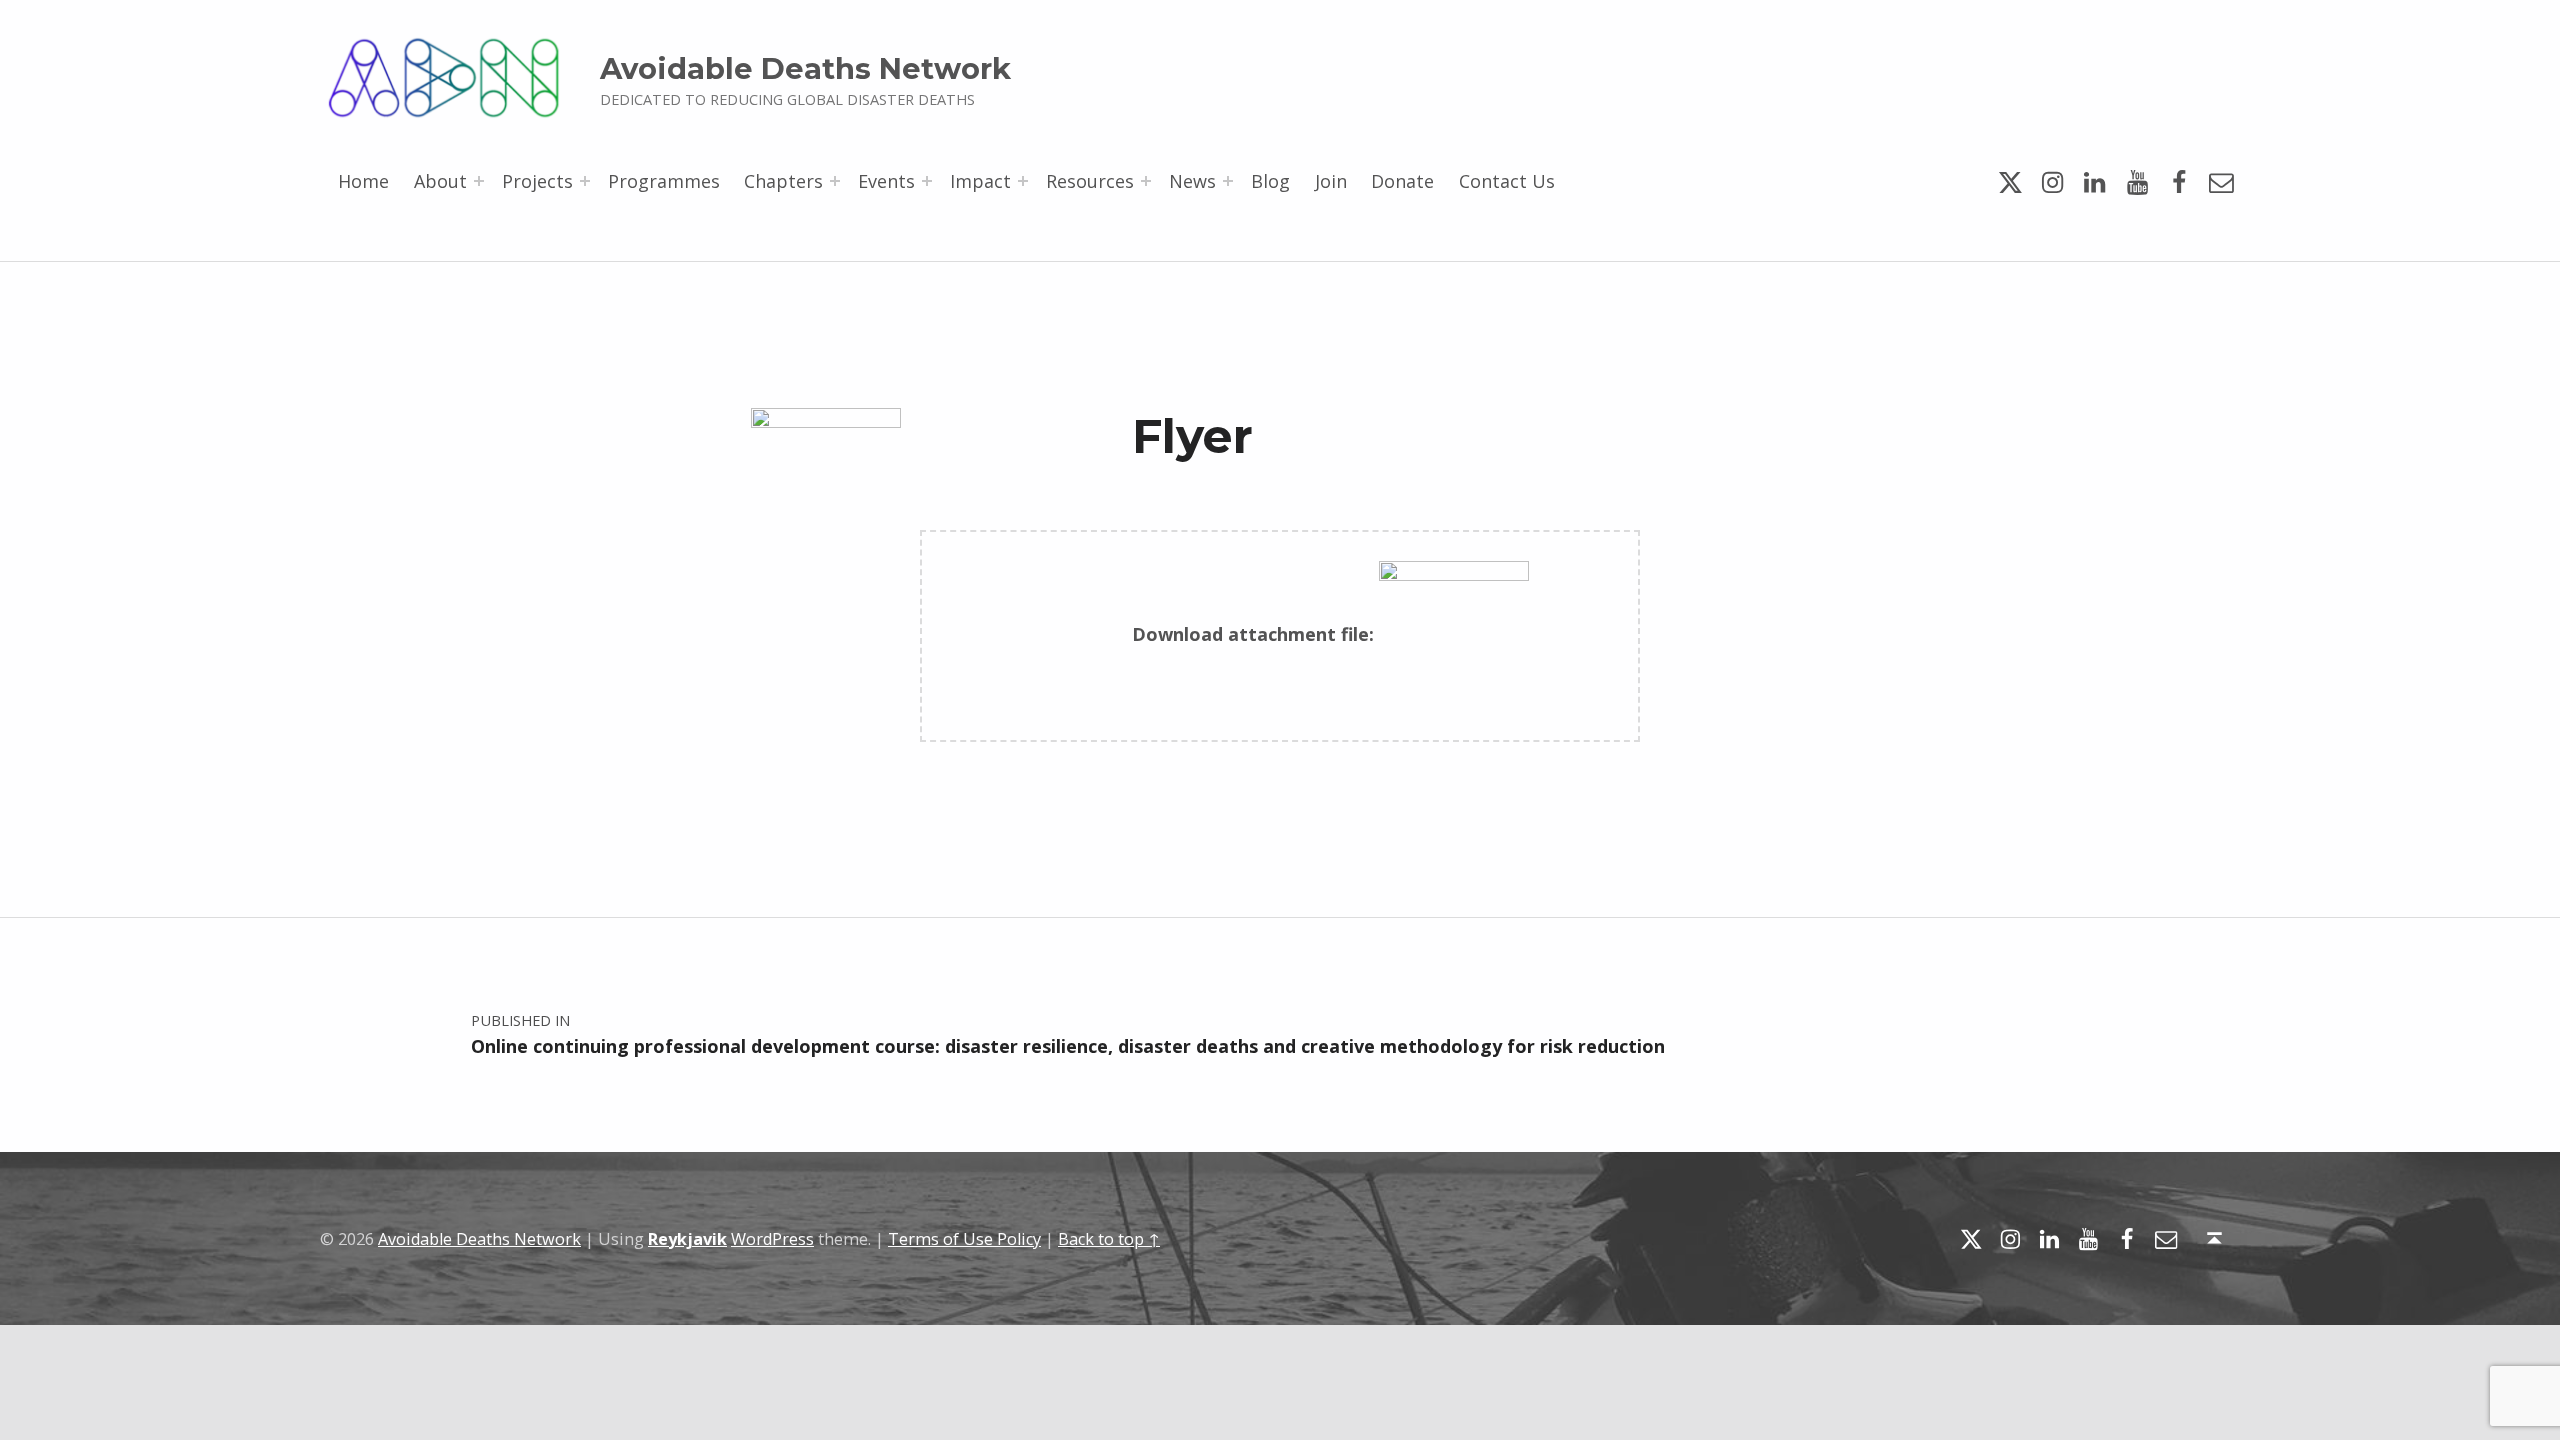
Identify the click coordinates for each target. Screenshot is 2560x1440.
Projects (537, 181)
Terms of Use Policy (964, 1239)
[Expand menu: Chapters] (835, 181)
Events (886, 181)
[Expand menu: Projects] (585, 181)
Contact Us (1507, 181)
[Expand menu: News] (1228, 181)
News (1192, 181)
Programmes (664, 181)
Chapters (783, 181)
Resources (1090, 181)
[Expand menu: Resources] (1146, 181)
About (440, 181)
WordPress (772, 1239)
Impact (980, 181)
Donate (1402, 181)
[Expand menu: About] (479, 181)
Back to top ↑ (1109, 1239)
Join (1331, 181)
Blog (1270, 181)
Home (363, 181)
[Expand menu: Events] (927, 181)
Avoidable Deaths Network (805, 68)
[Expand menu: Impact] (1023, 181)
